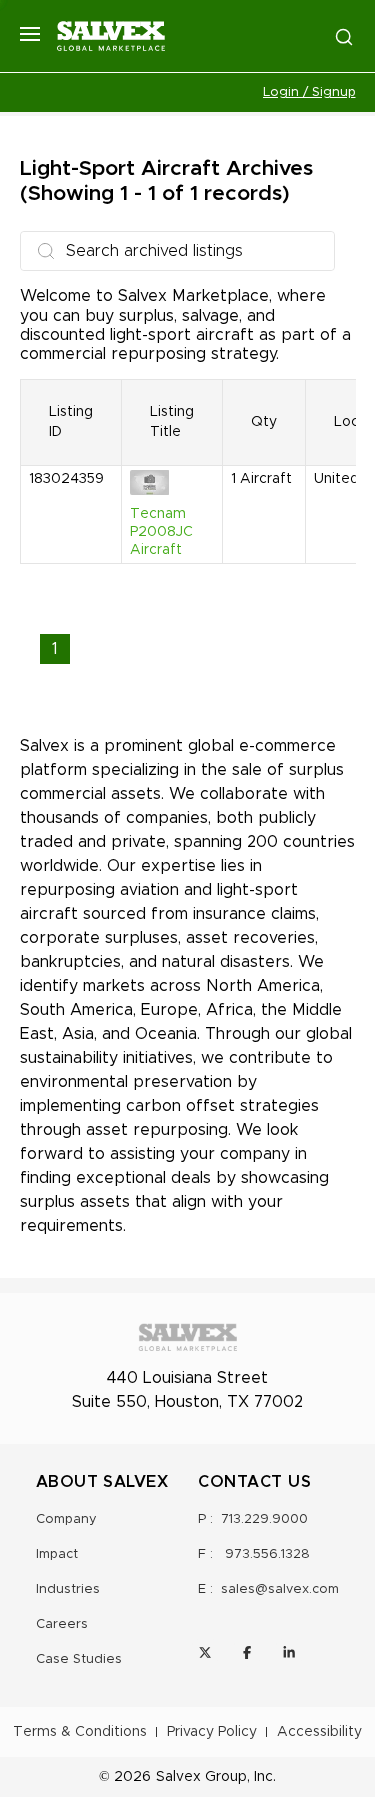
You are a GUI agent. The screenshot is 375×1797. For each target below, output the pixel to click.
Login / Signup (309, 92)
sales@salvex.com (280, 1589)
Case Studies (79, 1659)
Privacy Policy (212, 1732)
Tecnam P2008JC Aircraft (161, 532)
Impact (57, 1554)
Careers (62, 1624)
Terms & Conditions (80, 1732)
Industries (68, 1589)
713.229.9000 (264, 1519)
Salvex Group (201, 1777)
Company (66, 1519)
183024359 (66, 479)
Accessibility (319, 1732)
